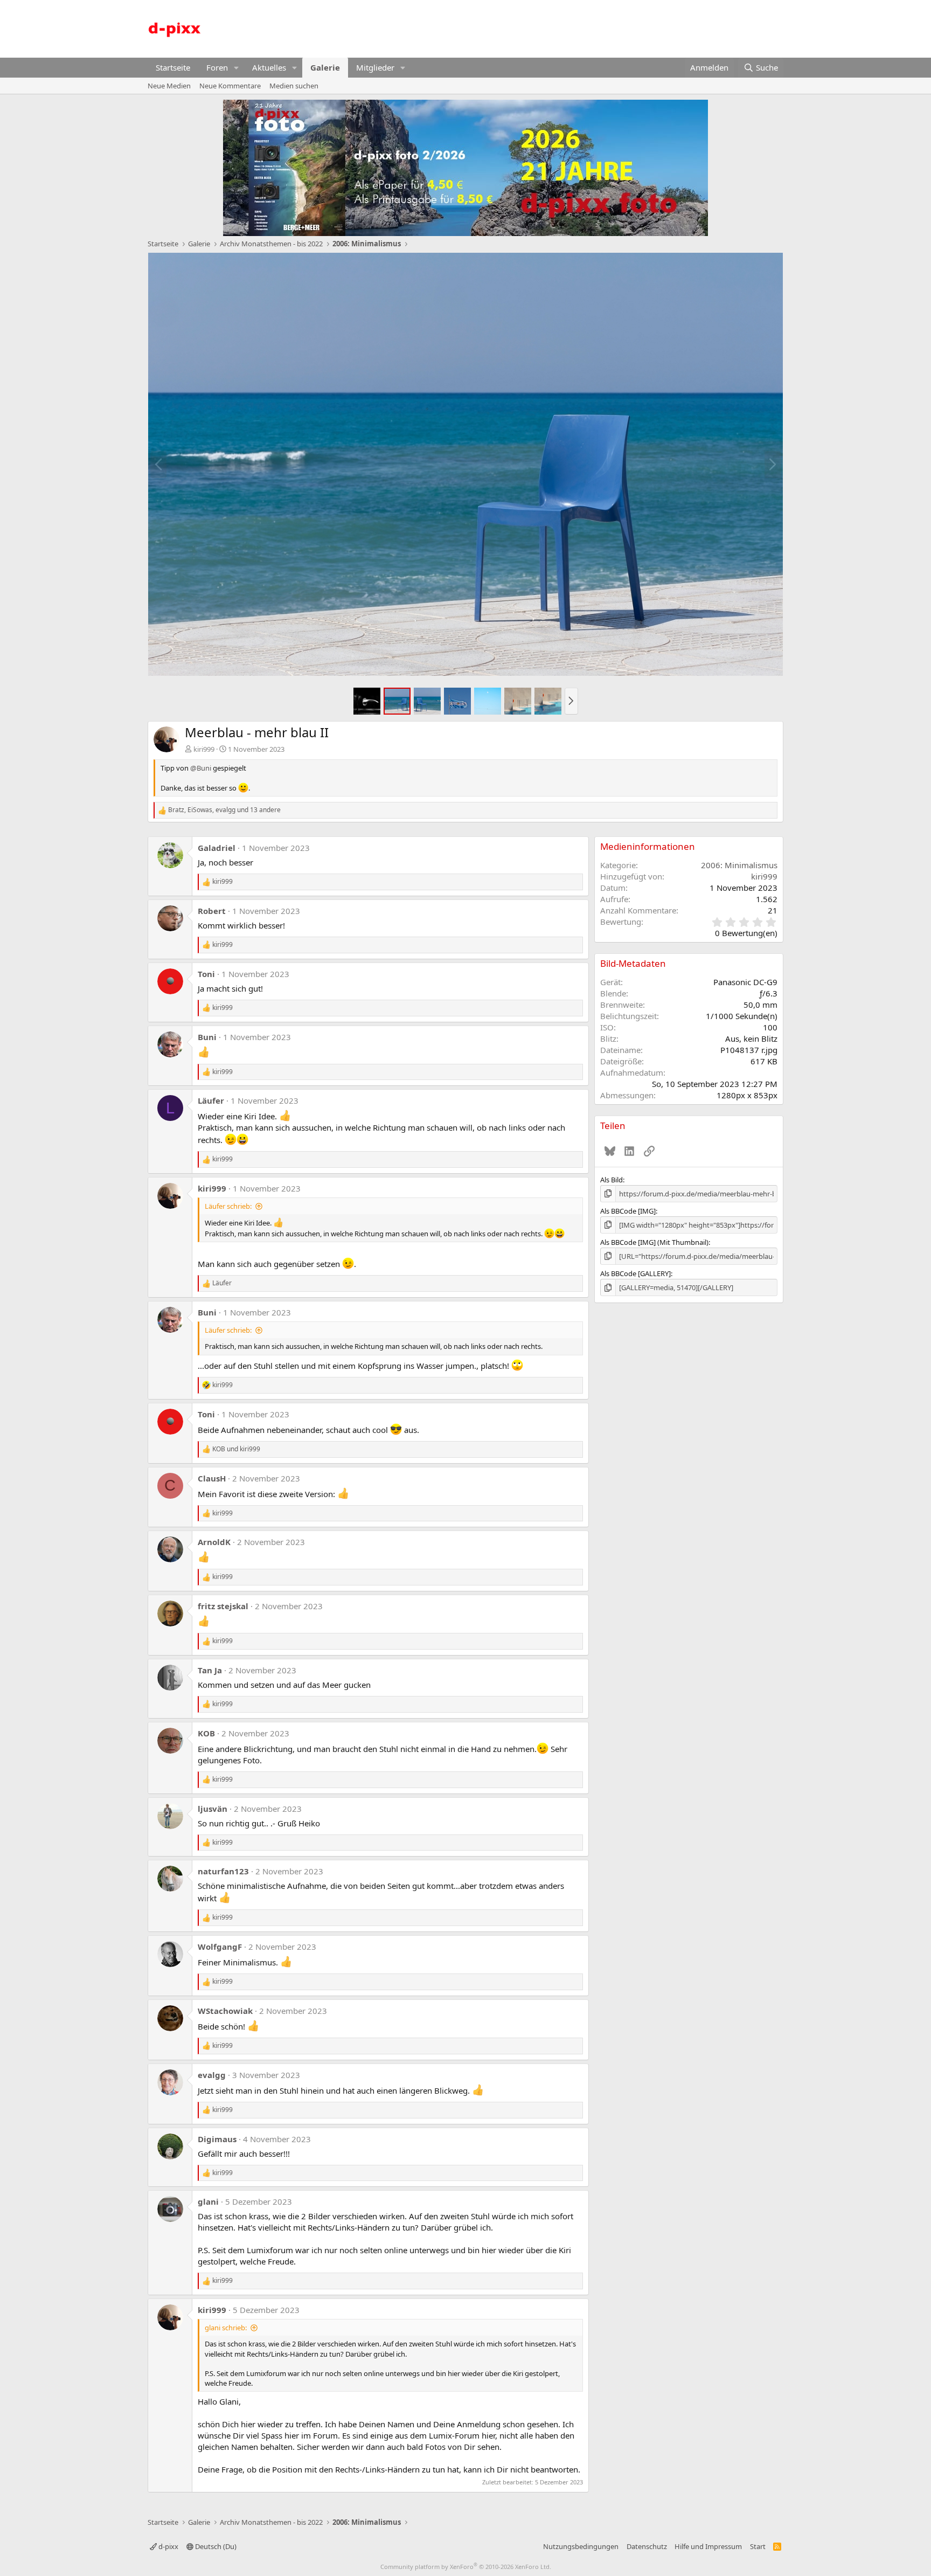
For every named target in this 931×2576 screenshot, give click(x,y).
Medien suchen (294, 86)
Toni (206, 974)
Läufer (211, 1100)
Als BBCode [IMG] (628, 1211)
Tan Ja (210, 1670)
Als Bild (612, 1180)
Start (758, 2546)
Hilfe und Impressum (708, 2546)
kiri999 (204, 749)
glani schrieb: (226, 2328)
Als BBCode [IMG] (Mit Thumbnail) (654, 1242)
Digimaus (217, 2139)
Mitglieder (375, 67)
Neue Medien (169, 86)
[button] (237, 68)
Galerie (325, 67)
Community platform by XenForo (466, 2567)
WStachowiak (225, 2011)
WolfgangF (220, 1947)
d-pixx (168, 2546)
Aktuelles (269, 67)
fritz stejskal (223, 1606)
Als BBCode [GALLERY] (635, 1273)
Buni (207, 1037)
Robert (212, 911)
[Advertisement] (587, 27)
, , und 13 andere (224, 810)
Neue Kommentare (230, 86)
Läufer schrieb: (228, 1206)
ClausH (212, 1478)
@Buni (201, 768)
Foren (217, 67)
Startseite (173, 67)
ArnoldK (214, 1542)
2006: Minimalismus (739, 865)
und (236, 1449)
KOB (206, 1733)
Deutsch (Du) (215, 2546)
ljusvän (213, 1809)
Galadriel (217, 848)
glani (208, 2201)
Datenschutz (647, 2546)
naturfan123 (223, 1871)
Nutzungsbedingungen (581, 2546)
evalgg (212, 2075)
